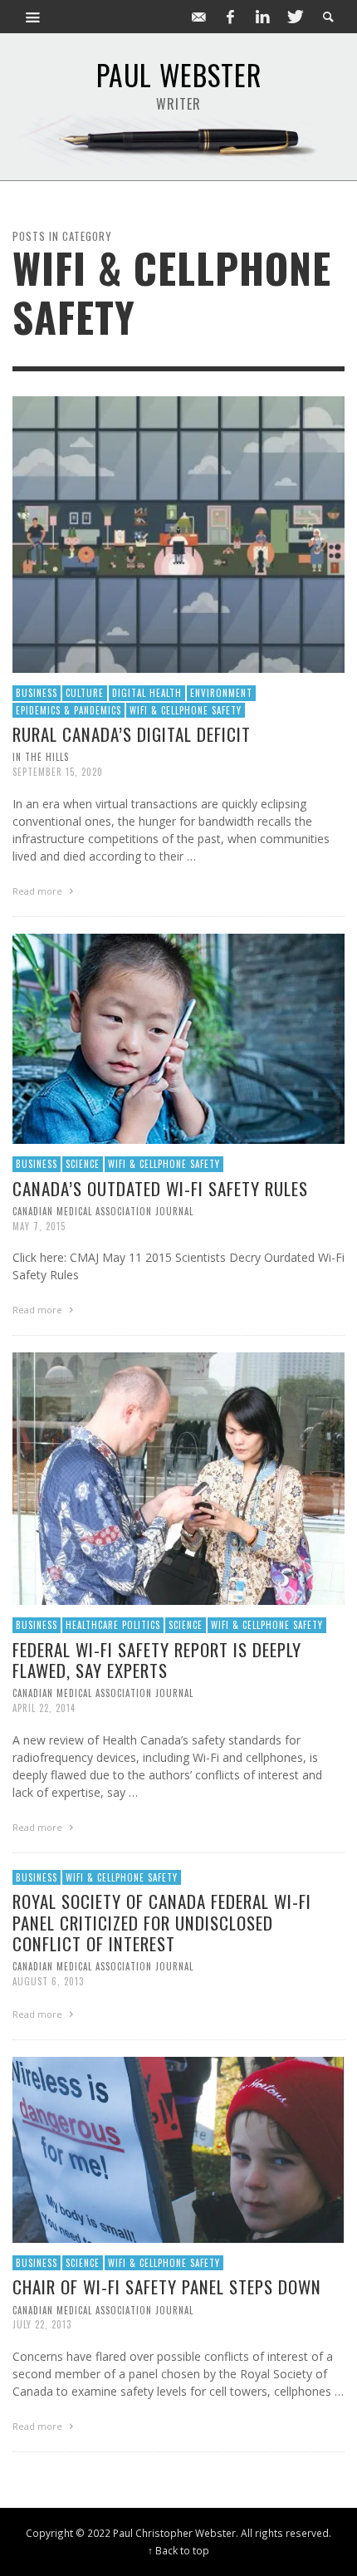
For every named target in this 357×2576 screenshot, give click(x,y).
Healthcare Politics (113, 1625)
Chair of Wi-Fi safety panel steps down (167, 2287)
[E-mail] (198, 17)
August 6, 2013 (48, 1981)
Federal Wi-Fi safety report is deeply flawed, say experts (157, 1660)
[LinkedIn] (262, 17)
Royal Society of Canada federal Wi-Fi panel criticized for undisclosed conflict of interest (162, 1922)
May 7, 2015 (39, 1225)
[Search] (33, 17)
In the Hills (41, 757)
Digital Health (147, 693)
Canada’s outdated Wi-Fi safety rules (160, 1188)
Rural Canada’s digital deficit (132, 734)
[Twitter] (294, 17)
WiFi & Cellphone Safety (186, 710)
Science (83, 1164)
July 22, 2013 (42, 2324)
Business (37, 693)
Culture (85, 693)
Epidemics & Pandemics (68, 710)
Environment (221, 693)
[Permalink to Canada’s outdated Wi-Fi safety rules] (178, 1037)
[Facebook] (231, 17)
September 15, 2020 (58, 772)
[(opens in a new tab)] (178, 1477)
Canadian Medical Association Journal (103, 1211)
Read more (39, 891)
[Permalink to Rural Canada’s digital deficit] (178, 533)
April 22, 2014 (44, 1708)
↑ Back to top (178, 2550)
